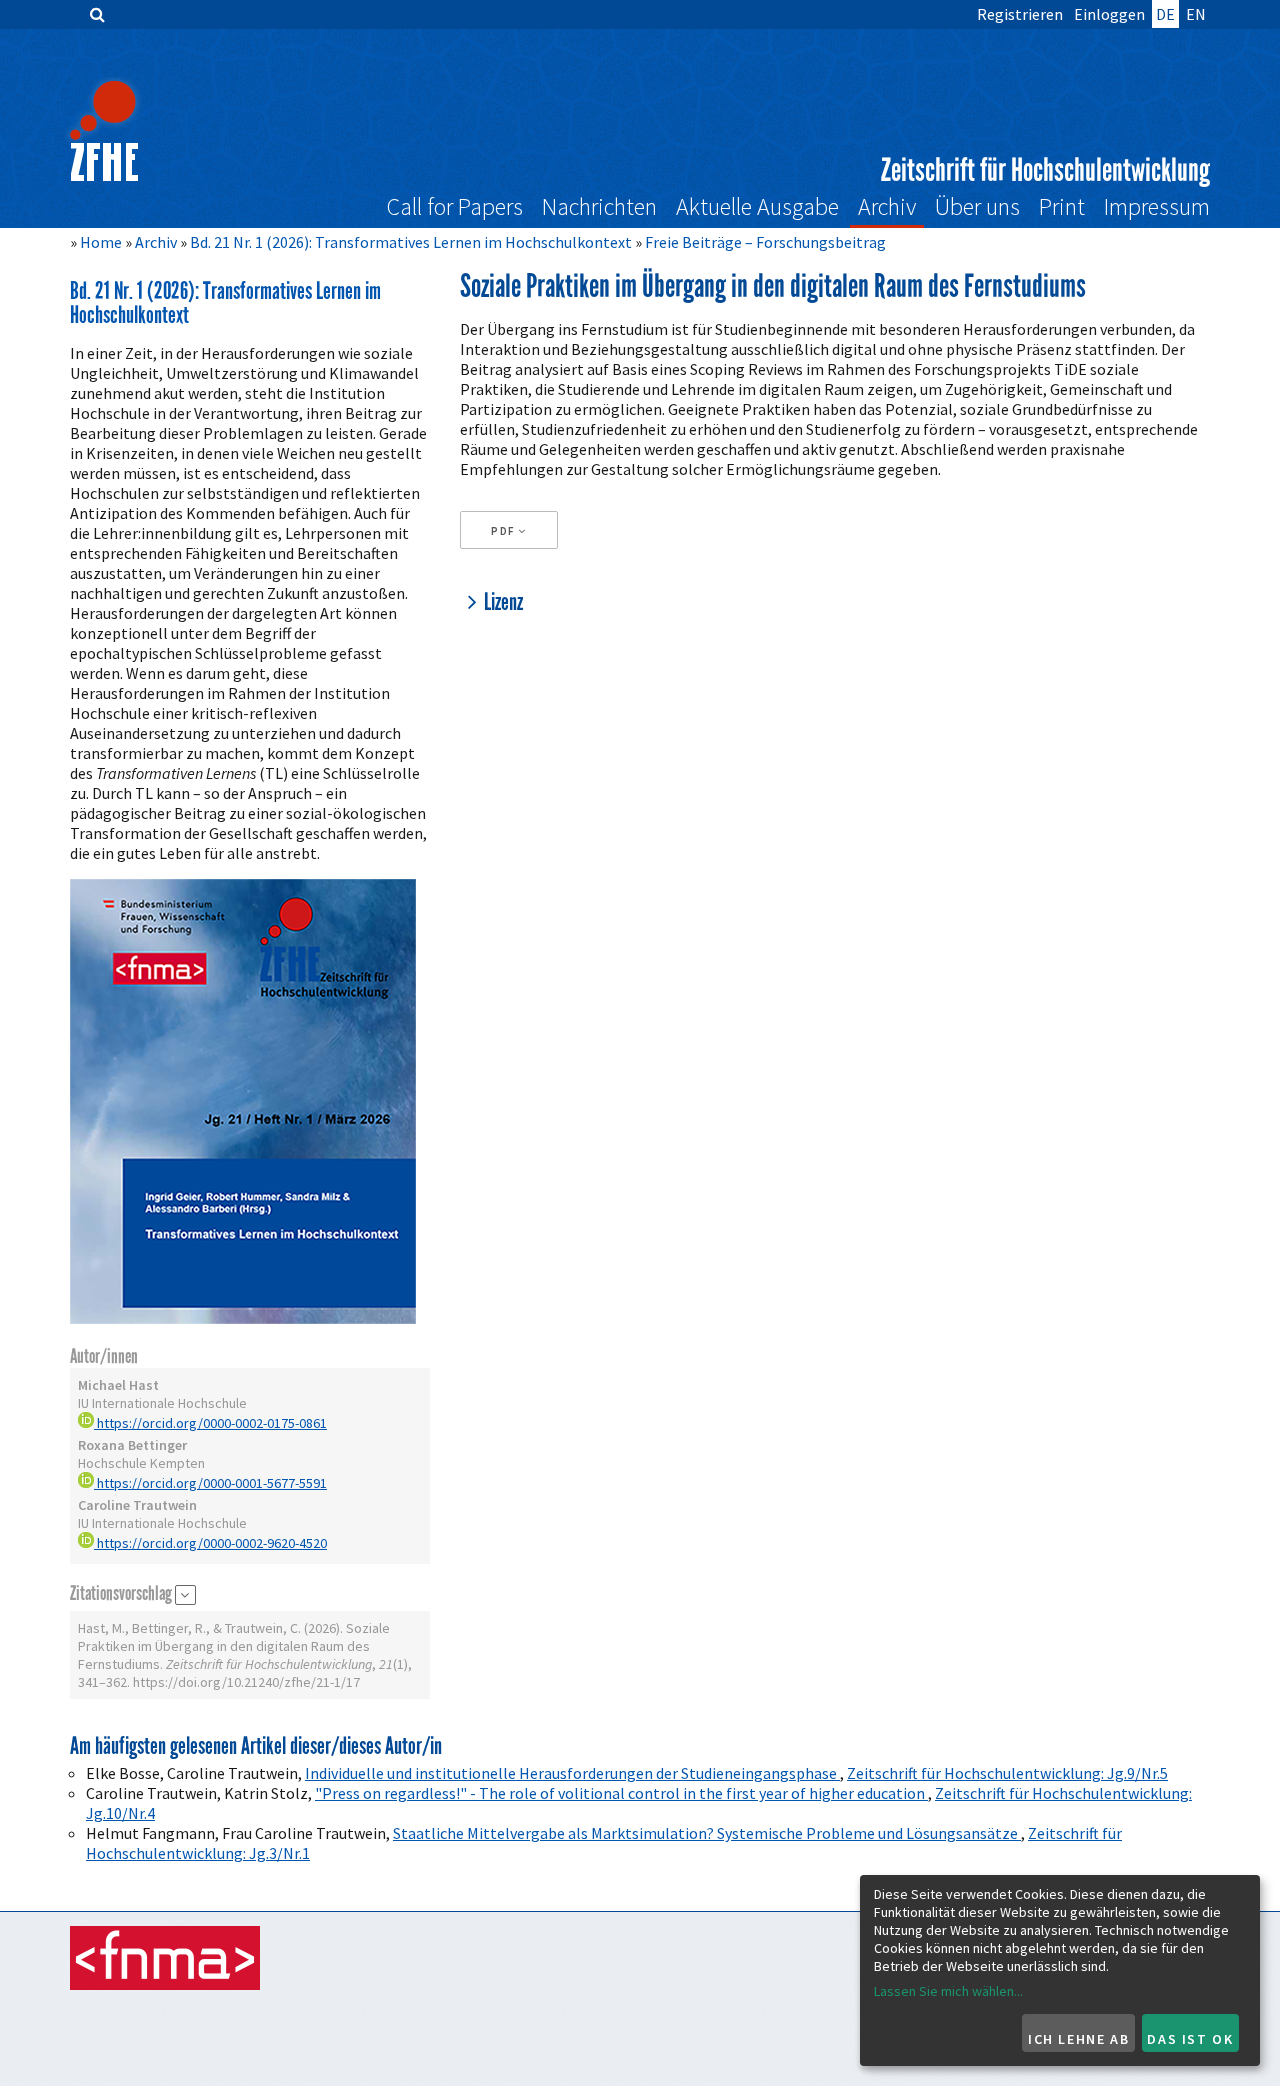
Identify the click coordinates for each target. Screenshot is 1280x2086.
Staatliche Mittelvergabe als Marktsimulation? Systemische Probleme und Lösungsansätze (707, 1833)
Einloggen (1109, 14)
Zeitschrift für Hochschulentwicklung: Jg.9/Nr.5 (1007, 1773)
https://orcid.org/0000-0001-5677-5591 (210, 1483)
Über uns (977, 207)
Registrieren (1020, 14)
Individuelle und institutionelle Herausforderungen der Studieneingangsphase (572, 1773)
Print (1062, 207)
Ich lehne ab (1078, 2039)
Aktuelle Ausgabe (757, 207)
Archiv (887, 207)
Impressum (1157, 207)
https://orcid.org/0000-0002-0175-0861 (210, 1423)
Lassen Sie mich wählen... (948, 1991)
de (1165, 14)
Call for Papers (455, 207)
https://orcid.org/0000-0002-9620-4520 (210, 1543)
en (1196, 14)
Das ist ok (1190, 2039)
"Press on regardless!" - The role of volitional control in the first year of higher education (621, 1793)
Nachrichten (599, 207)
